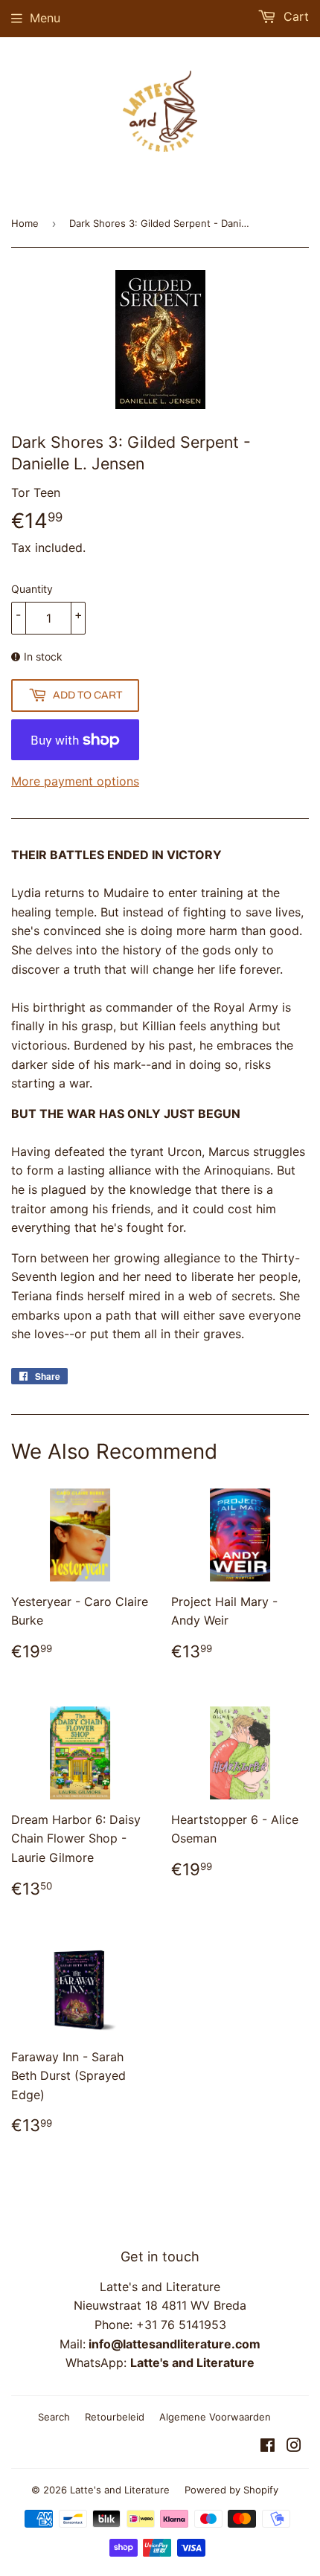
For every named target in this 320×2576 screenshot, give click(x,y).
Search (54, 2417)
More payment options (75, 781)
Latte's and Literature (120, 2490)
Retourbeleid (115, 2417)
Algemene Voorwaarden (215, 2417)
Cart (294, 16)
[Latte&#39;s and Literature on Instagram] (294, 2447)
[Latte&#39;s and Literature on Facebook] (268, 2447)
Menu (45, 18)
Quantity (32, 589)
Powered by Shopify (231, 2490)
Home (25, 223)
